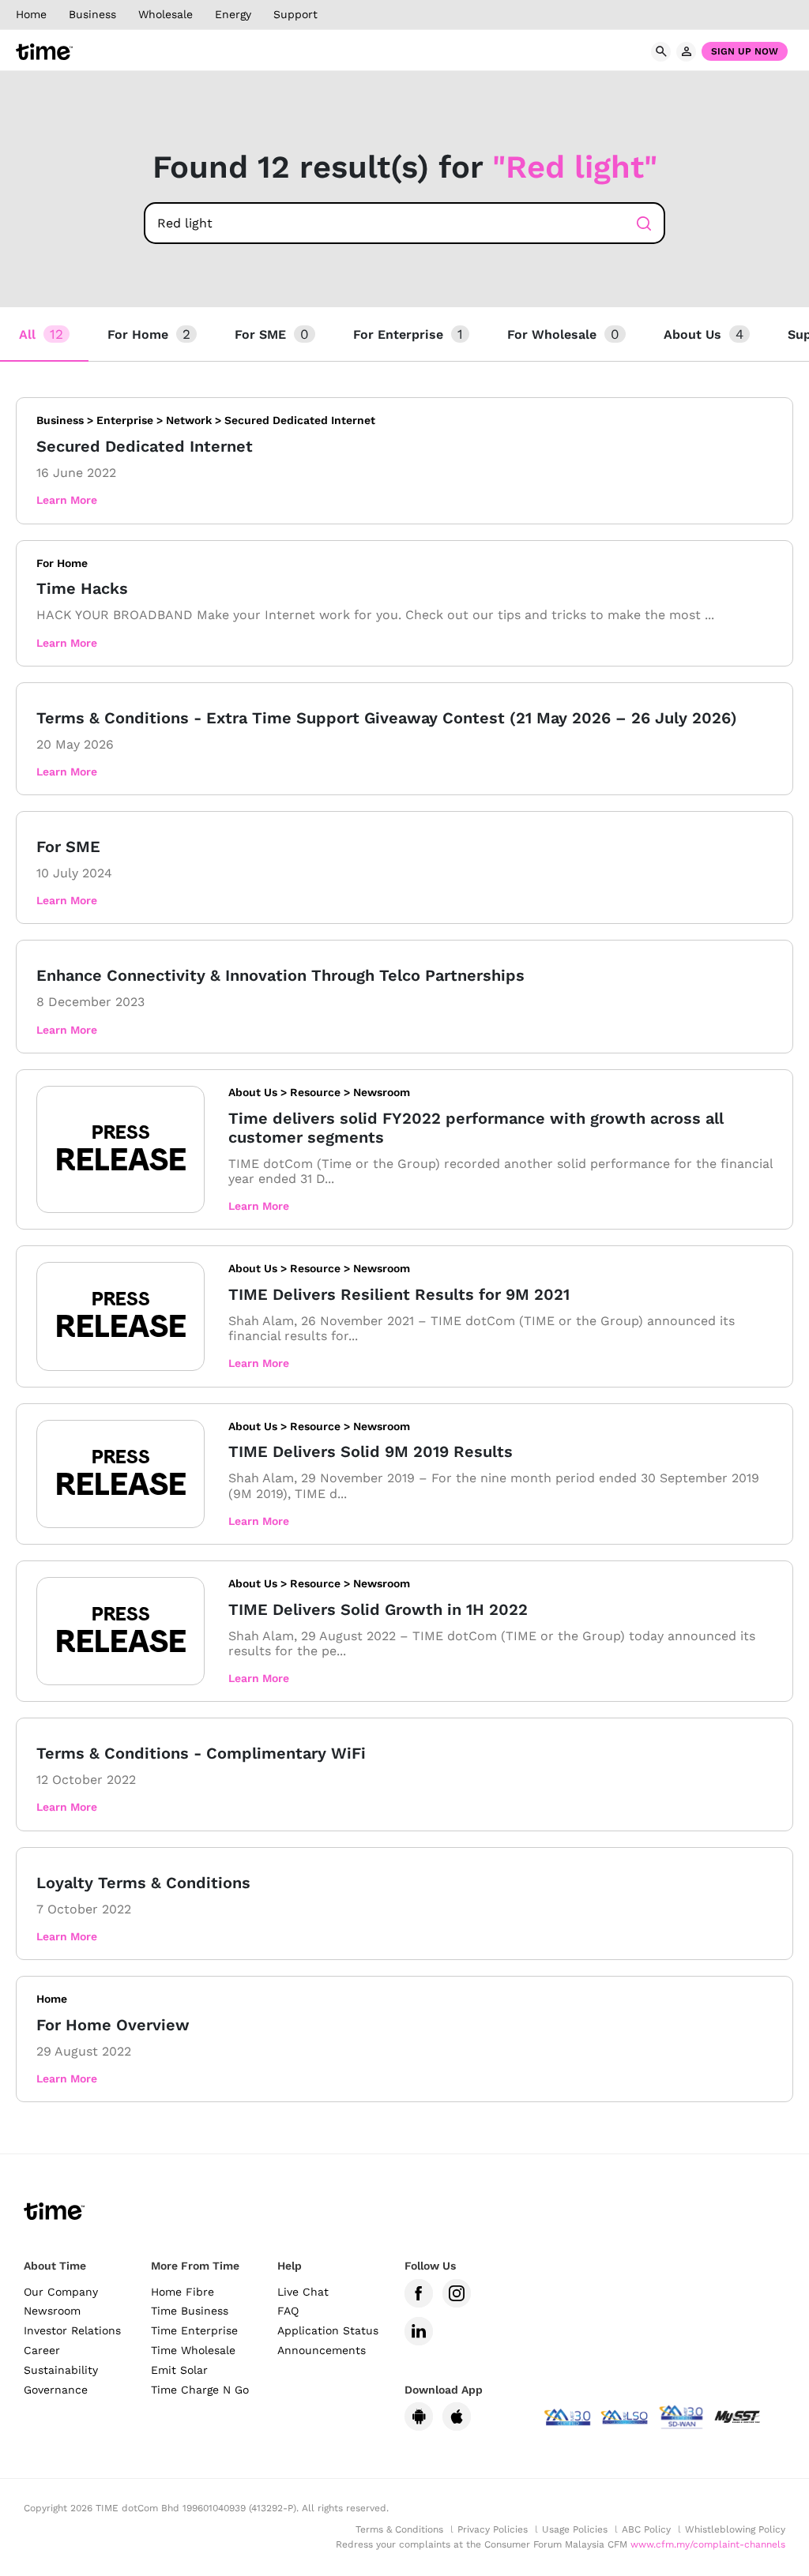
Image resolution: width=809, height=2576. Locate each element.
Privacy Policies (493, 2529)
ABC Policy (646, 2529)
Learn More (67, 500)
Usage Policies (575, 2529)
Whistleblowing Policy (735, 2529)
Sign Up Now (745, 51)
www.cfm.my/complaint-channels (708, 2544)
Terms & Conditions (399, 2529)
